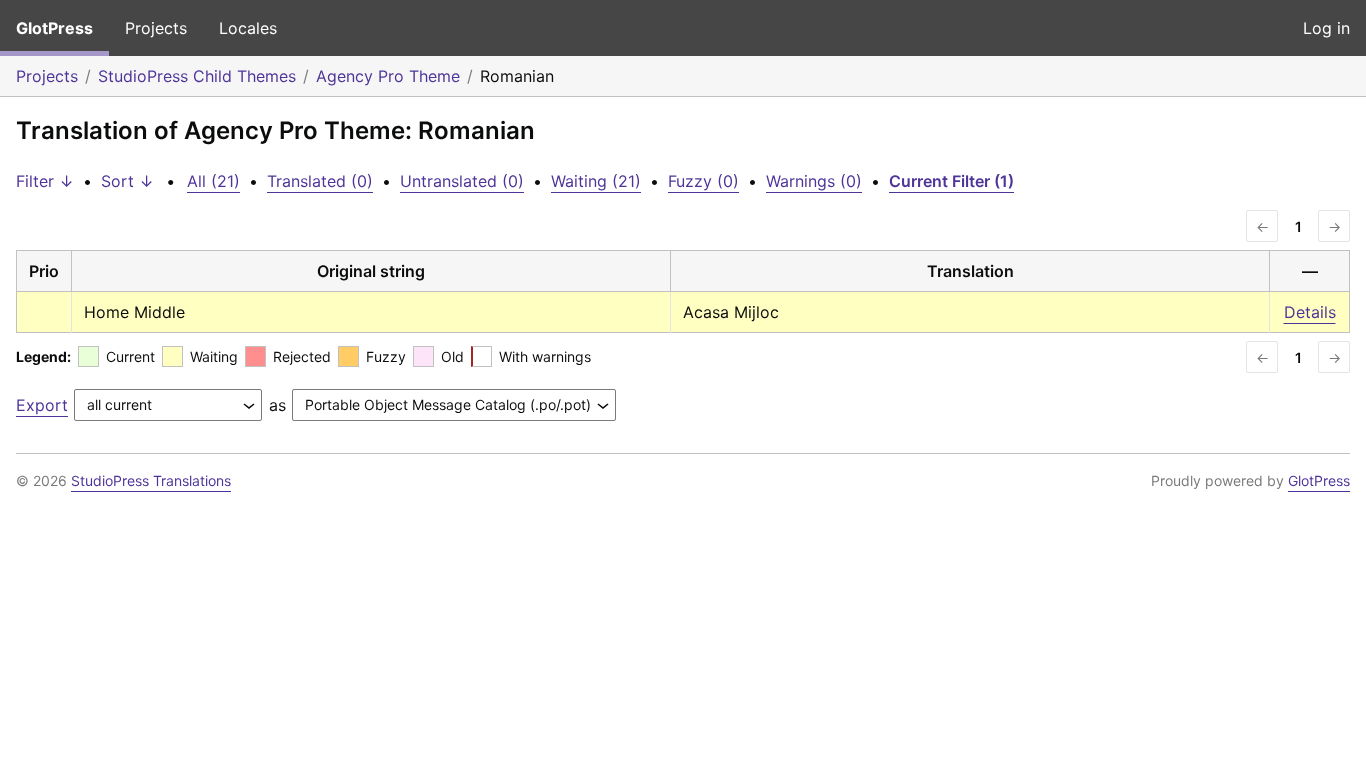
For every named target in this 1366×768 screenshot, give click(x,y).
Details (1310, 312)
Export (42, 405)
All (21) (213, 181)
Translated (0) (320, 181)
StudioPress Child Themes (197, 76)
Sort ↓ (127, 181)
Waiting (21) (596, 181)
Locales (248, 28)
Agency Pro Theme (388, 76)
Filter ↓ (45, 181)
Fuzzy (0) (703, 181)
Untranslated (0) (462, 181)
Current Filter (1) (951, 181)
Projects (156, 28)
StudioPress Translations (151, 480)
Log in (1326, 28)
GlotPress (54, 28)
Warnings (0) (814, 181)
